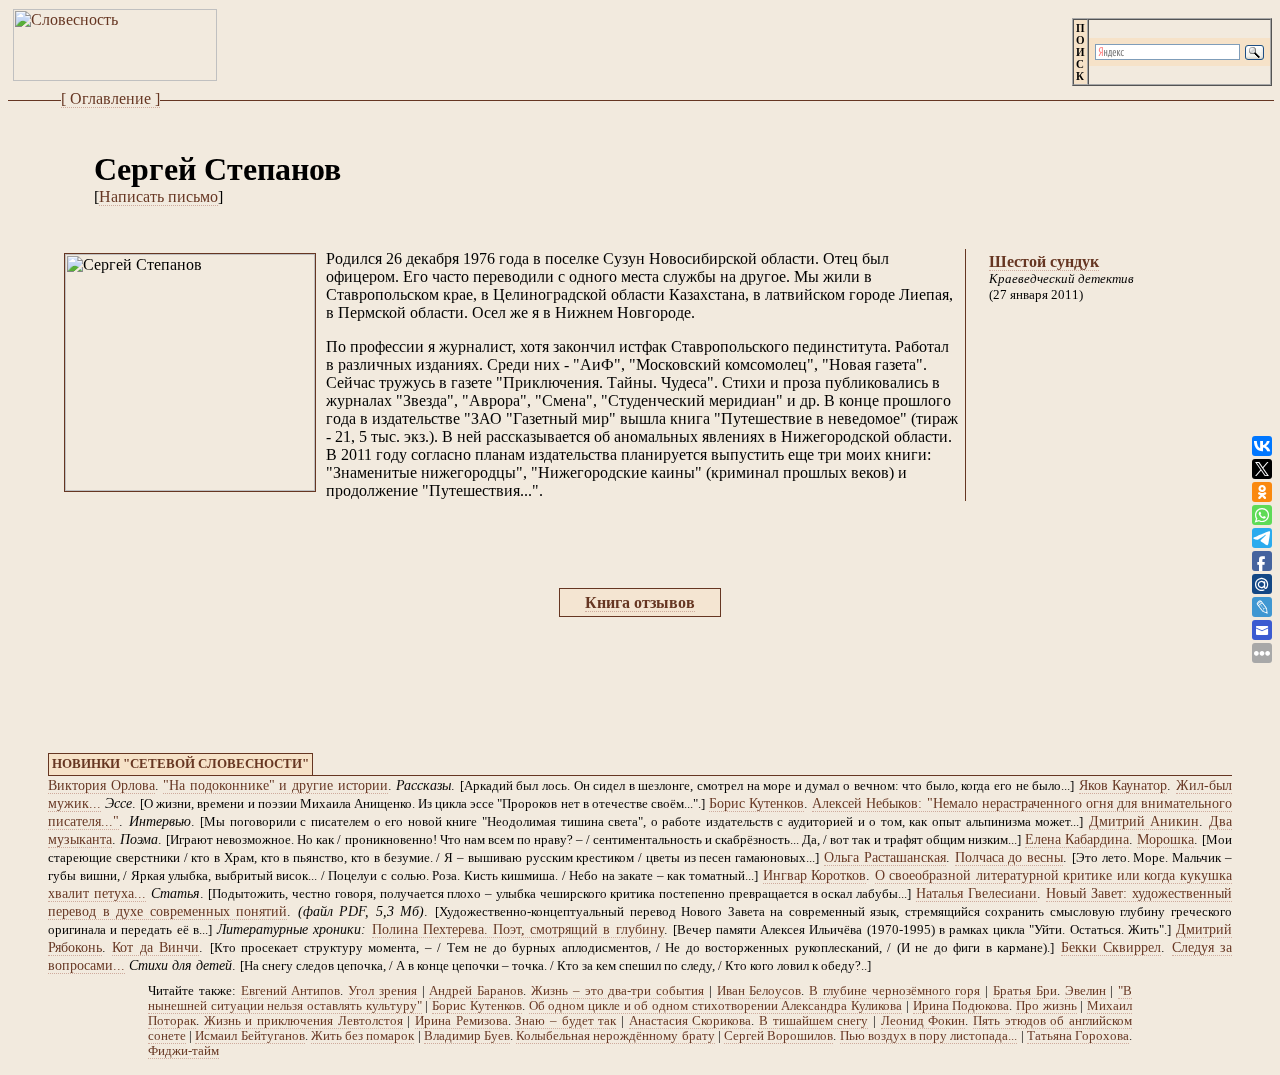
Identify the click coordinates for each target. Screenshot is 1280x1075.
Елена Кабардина (1077, 839)
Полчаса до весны (1009, 857)
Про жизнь (1046, 1006)
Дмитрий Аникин (1144, 821)
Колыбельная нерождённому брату (615, 1036)
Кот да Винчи (155, 947)
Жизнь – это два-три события (617, 991)
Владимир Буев (467, 1036)
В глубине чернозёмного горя (894, 991)
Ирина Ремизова (461, 1021)
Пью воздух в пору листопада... (929, 1036)
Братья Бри (1025, 991)
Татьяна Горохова (1078, 1036)
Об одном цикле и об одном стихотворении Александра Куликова (716, 1006)
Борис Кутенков (756, 803)
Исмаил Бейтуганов (249, 1036)
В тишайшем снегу (813, 1021)
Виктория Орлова (101, 785)
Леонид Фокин (923, 1021)
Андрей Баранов (476, 991)
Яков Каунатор (1123, 785)
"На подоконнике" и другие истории (275, 785)
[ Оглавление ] (110, 98)
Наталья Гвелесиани (976, 893)
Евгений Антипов (291, 991)
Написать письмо (158, 196)
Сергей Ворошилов (778, 1036)
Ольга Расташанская (885, 857)
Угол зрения (382, 991)
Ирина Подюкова (961, 1006)
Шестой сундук (1044, 261)
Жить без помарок (362, 1036)
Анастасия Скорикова (690, 1021)
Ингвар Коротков (815, 875)
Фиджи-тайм (183, 1051)
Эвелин (1085, 991)
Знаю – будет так (565, 1021)
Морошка (1165, 839)
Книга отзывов (640, 602)
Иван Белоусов (759, 991)
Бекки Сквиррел (1111, 947)
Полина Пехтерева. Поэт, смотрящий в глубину (518, 929)
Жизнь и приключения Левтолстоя (303, 1021)
